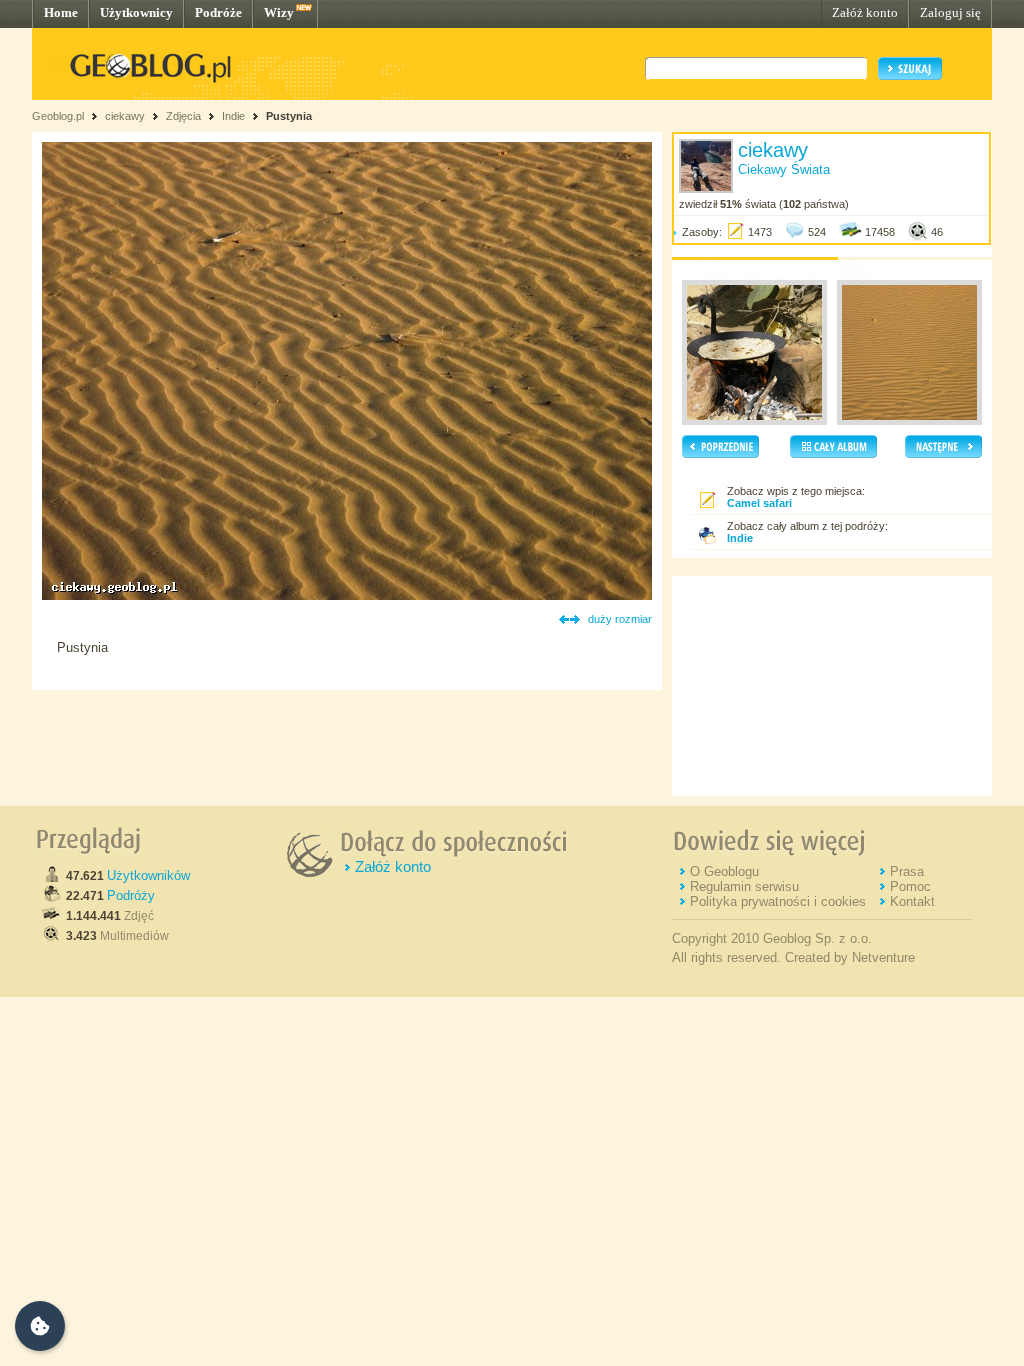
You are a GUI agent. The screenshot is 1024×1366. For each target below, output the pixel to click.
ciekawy (125, 116)
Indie (233, 116)
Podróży (131, 895)
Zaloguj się (950, 12)
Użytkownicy (136, 12)
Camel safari (759, 503)
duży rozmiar (620, 619)
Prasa (907, 871)
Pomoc (910, 886)
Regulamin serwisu (744, 886)
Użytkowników (148, 875)
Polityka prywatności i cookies (778, 901)
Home (61, 12)
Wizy (279, 12)
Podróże (218, 12)
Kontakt (912, 901)
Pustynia (289, 116)
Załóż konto (865, 12)
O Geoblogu (724, 871)
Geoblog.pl (58, 116)
